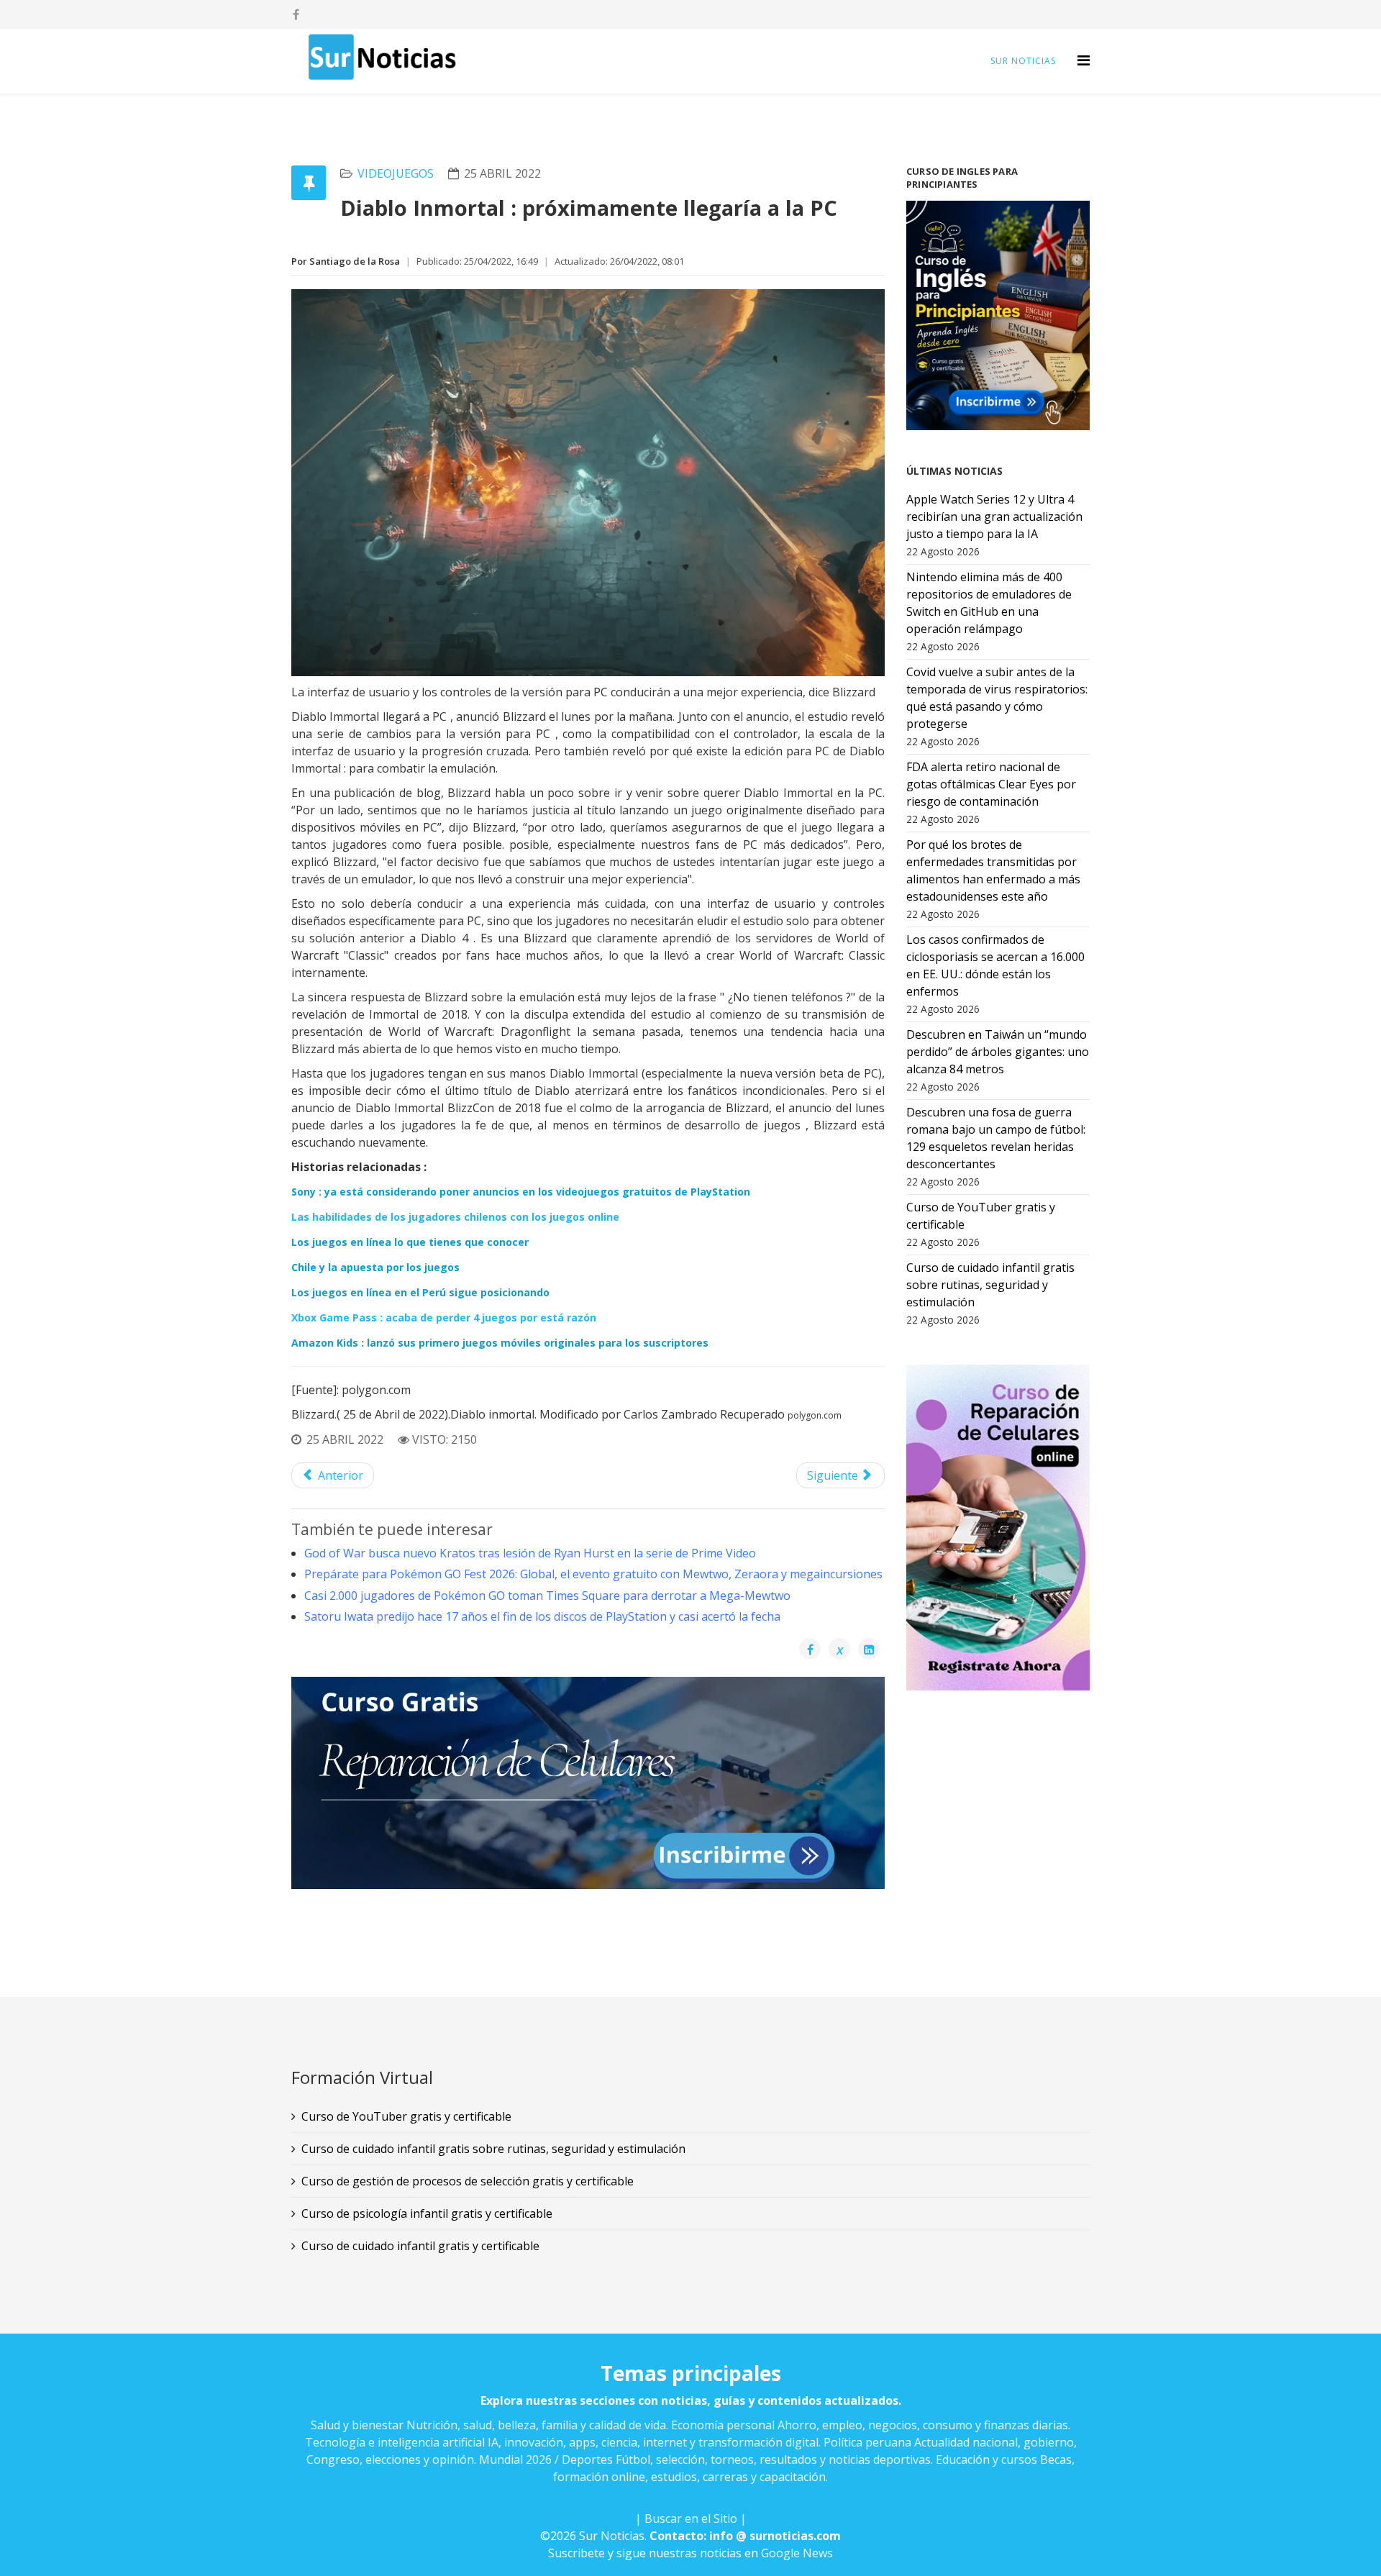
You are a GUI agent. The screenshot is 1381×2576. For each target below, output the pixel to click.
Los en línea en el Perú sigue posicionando (420, 1292)
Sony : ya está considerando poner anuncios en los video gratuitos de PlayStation (521, 1192)
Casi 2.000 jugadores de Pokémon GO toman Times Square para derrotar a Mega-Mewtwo (547, 1596)
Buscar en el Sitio (691, 2518)
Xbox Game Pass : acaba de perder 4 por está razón (444, 1317)
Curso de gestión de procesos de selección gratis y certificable (468, 2181)
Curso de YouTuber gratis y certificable (406, 2116)
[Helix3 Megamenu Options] (1084, 60)
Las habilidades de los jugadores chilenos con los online (455, 1217)
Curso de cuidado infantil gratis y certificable (420, 2246)
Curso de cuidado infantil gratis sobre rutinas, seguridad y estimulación (493, 2149)
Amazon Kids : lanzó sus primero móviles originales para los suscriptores (500, 1343)
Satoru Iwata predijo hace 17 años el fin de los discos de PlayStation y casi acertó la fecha (542, 1616)
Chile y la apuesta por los (375, 1267)
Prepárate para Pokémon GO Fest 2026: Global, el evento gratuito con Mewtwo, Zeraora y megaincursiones (593, 1574)
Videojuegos (396, 173)
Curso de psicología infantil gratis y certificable (427, 2213)
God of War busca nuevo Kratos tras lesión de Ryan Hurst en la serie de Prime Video (530, 1553)
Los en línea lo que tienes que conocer (410, 1242)
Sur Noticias (1023, 61)
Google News (797, 2553)
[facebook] (296, 14)
